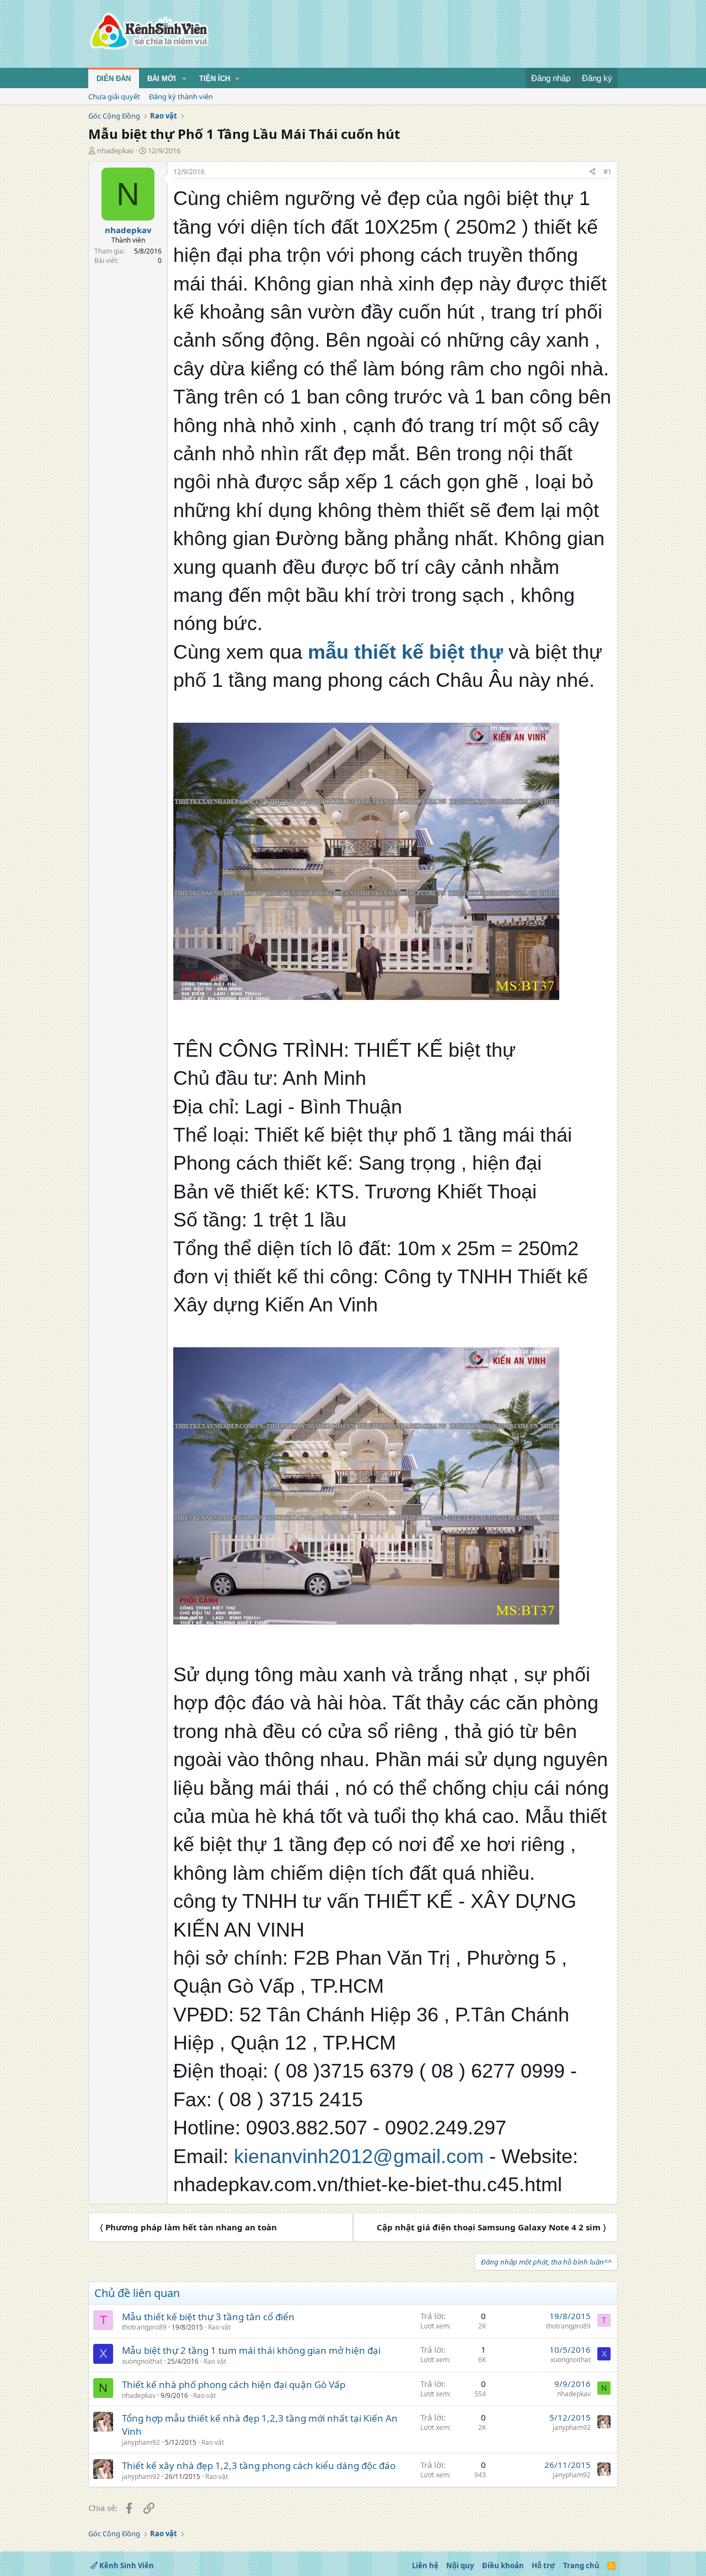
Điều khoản (503, 2566)
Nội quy (460, 2566)
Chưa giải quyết (114, 96)
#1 (608, 172)
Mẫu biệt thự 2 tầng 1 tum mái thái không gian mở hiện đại (251, 2350)
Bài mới (162, 79)
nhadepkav (116, 150)
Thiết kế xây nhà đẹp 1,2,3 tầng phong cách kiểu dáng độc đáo (259, 2465)
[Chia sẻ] (592, 172)
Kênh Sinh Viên (126, 2566)
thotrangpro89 (144, 2327)
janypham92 (141, 2442)
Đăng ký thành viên (181, 96)
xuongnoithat (142, 2361)
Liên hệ (425, 2566)
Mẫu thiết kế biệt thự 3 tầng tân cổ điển (208, 2317)
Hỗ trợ (543, 2566)
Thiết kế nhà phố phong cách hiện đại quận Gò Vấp (234, 2384)
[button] (184, 79)
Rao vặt (219, 2327)
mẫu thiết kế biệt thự (405, 652)
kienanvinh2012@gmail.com (359, 2156)
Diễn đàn (114, 79)
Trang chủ (581, 2566)
